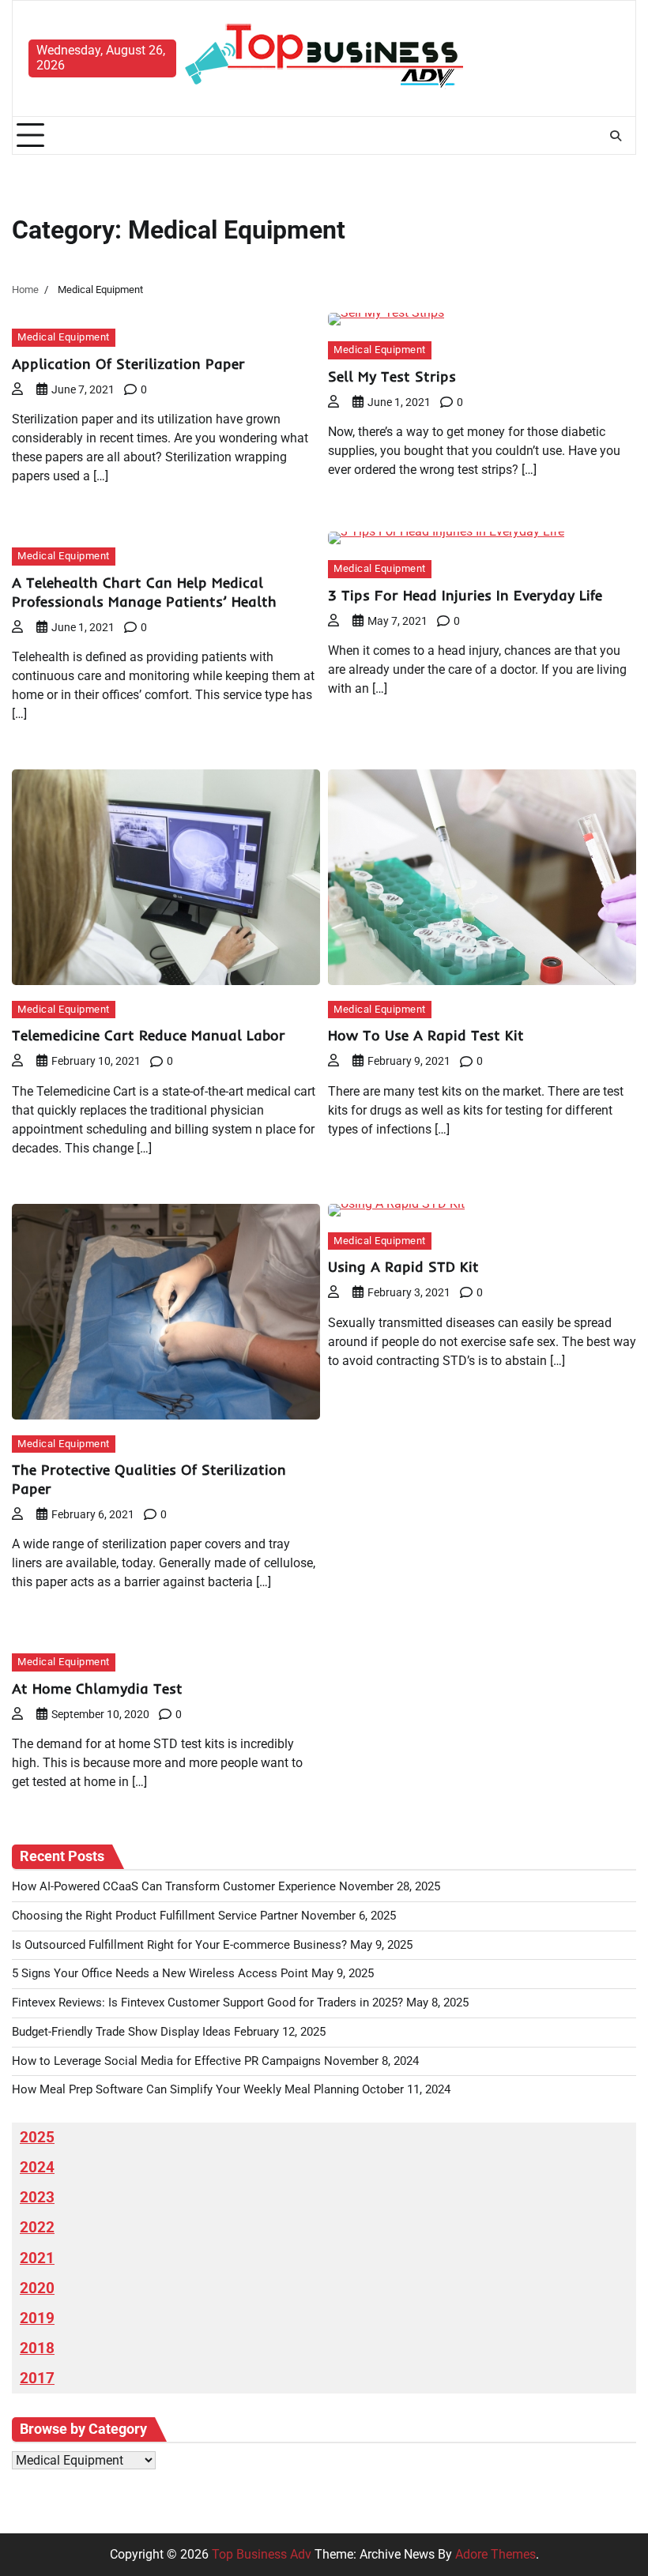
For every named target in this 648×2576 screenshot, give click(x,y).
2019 (37, 2318)
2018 (37, 2348)
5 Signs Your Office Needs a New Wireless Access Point (160, 1974)
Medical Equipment (64, 337)
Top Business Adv (262, 2554)
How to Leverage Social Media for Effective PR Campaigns (166, 2061)
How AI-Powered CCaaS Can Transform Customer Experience (174, 1887)
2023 (37, 2198)
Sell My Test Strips (392, 376)
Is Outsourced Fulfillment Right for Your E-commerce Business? (179, 1945)
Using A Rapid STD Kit (403, 1267)
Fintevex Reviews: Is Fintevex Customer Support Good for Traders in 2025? (207, 2003)
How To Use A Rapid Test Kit (426, 1035)
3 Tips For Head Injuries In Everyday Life (465, 595)
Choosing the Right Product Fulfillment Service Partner (155, 1916)
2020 (37, 2288)
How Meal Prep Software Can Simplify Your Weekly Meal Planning (185, 2090)
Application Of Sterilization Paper (128, 364)
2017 (37, 2379)
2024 (37, 2168)
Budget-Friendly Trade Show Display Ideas (121, 2032)
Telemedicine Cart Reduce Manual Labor (149, 1035)
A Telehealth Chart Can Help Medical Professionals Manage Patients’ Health (144, 592)
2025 (37, 2138)
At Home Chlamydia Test (97, 1689)
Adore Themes (495, 2554)
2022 (37, 2228)
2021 (37, 2258)
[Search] (616, 136)
